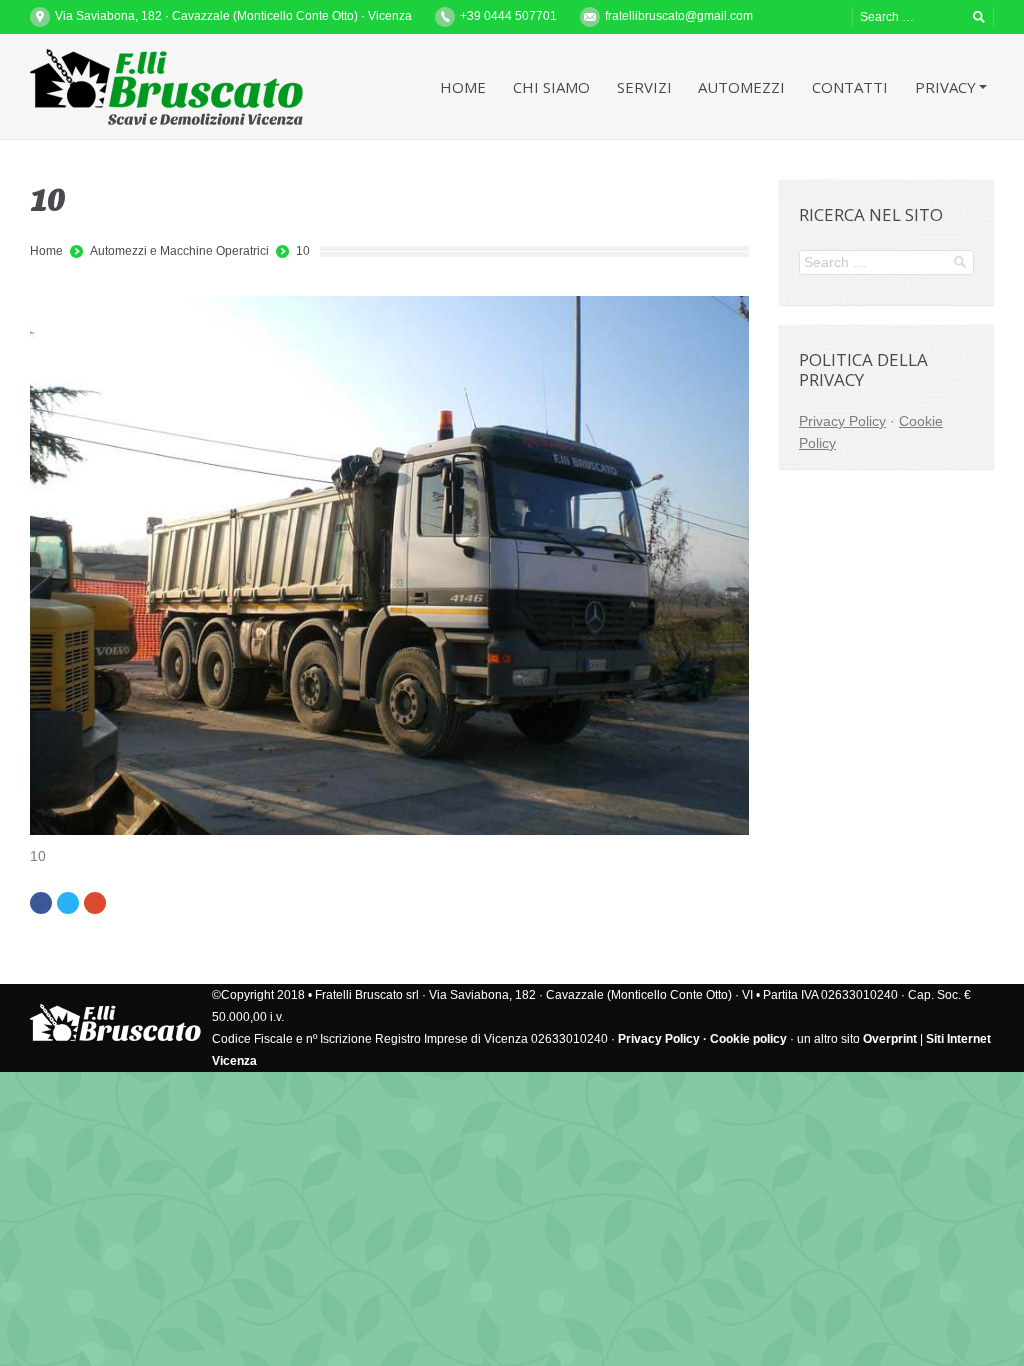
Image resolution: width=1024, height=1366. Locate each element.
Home (46, 251)
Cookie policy (748, 1039)
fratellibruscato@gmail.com (679, 16)
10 (303, 251)
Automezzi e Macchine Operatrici (179, 251)
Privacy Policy (842, 421)
